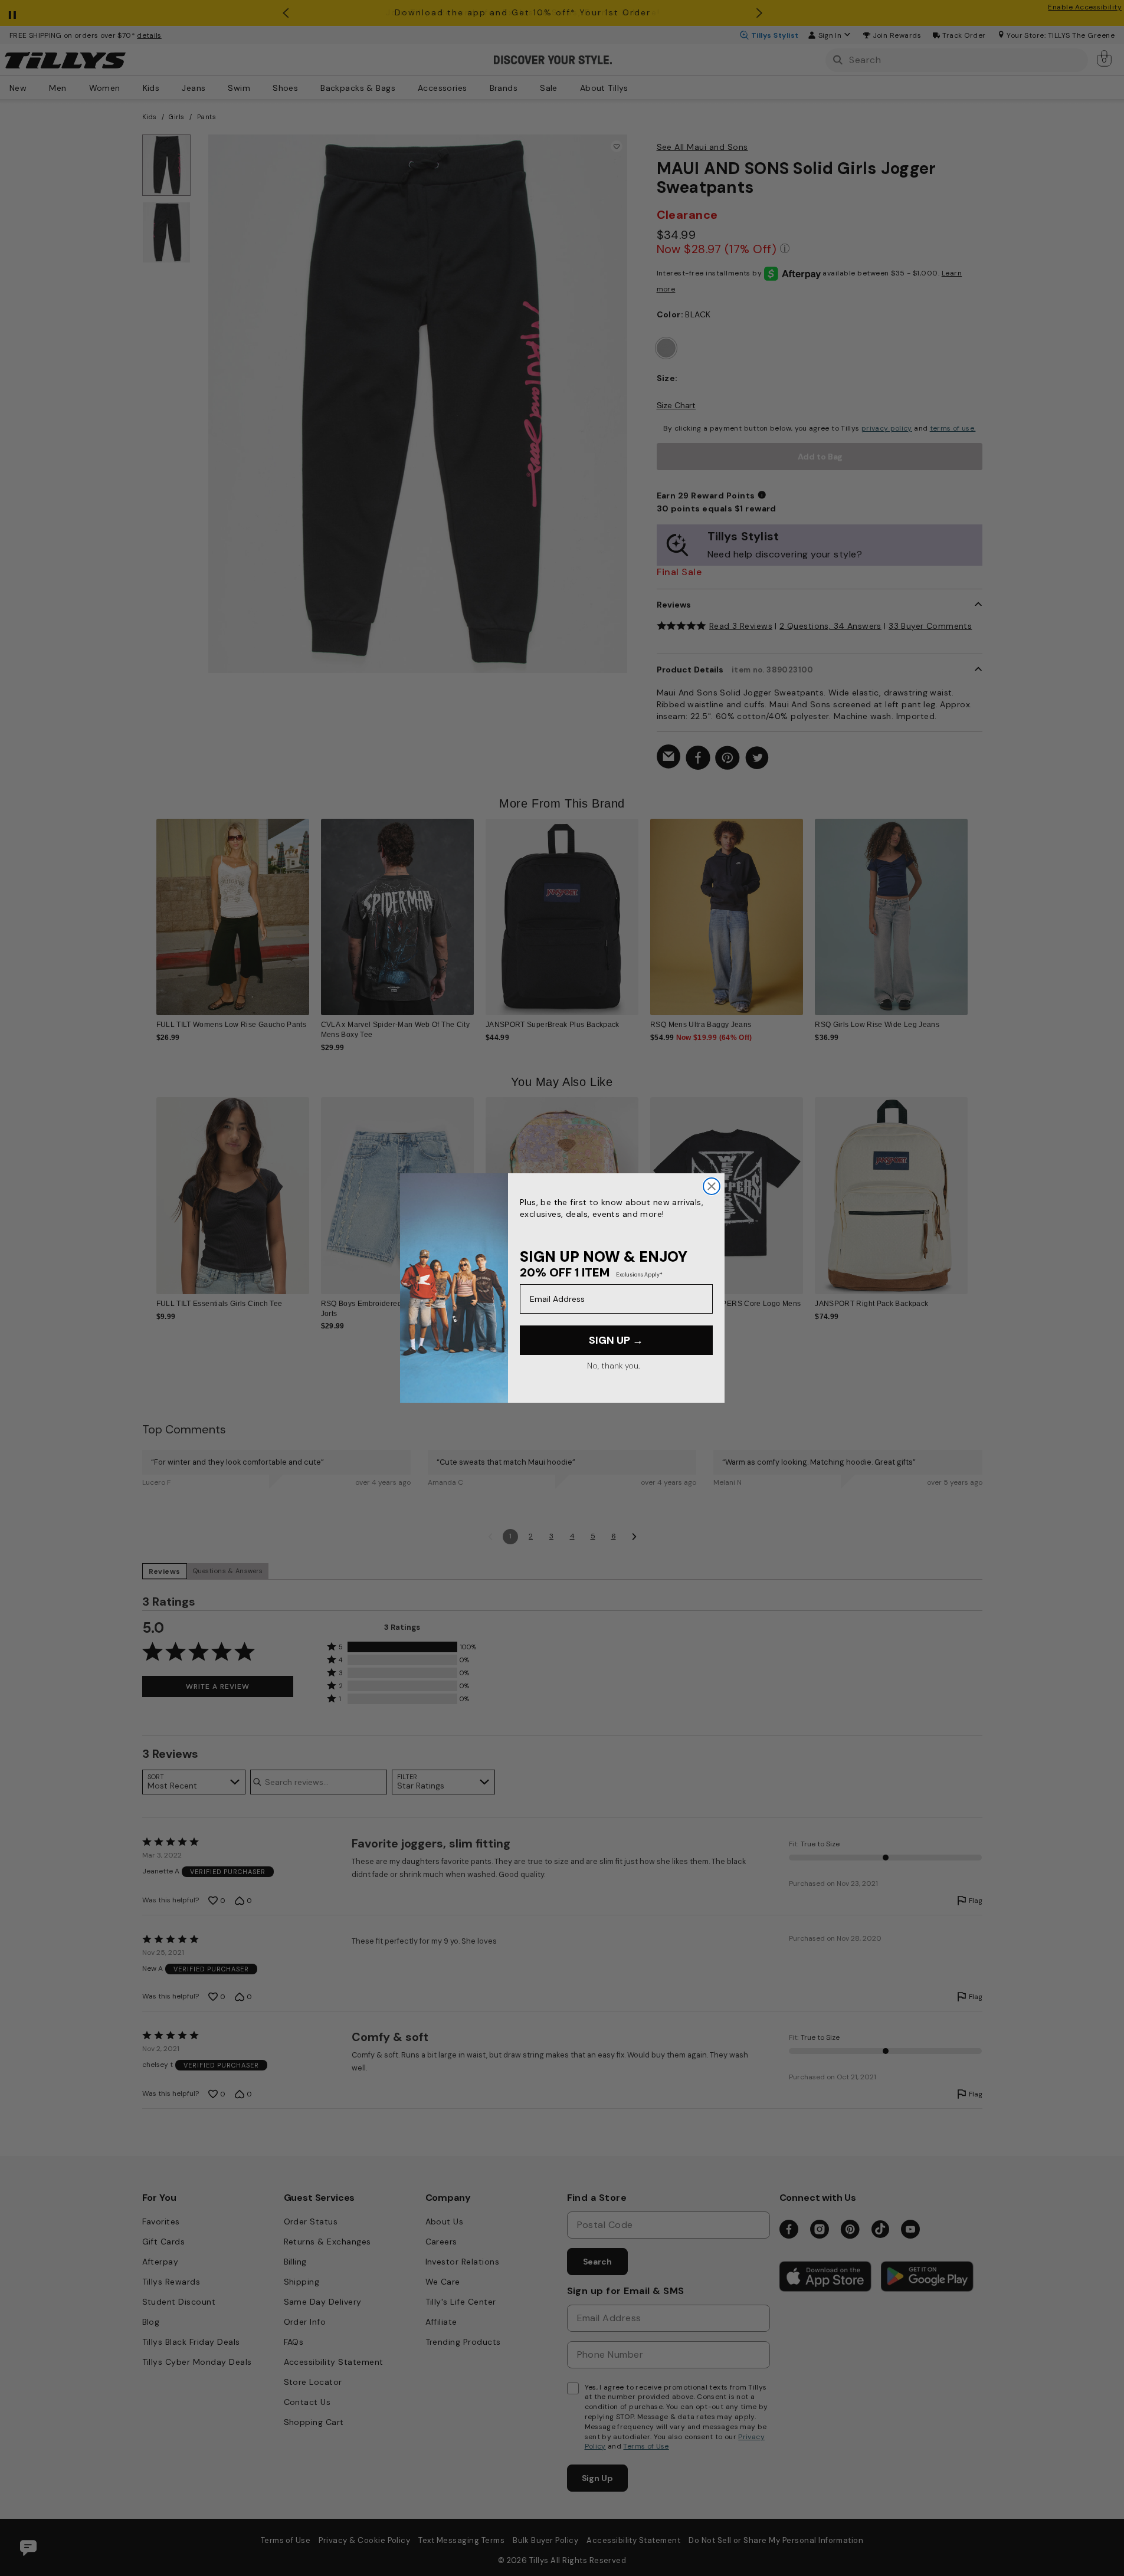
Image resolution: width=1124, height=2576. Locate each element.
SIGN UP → (616, 1340)
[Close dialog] (712, 1186)
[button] (976, 908)
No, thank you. (613, 1366)
